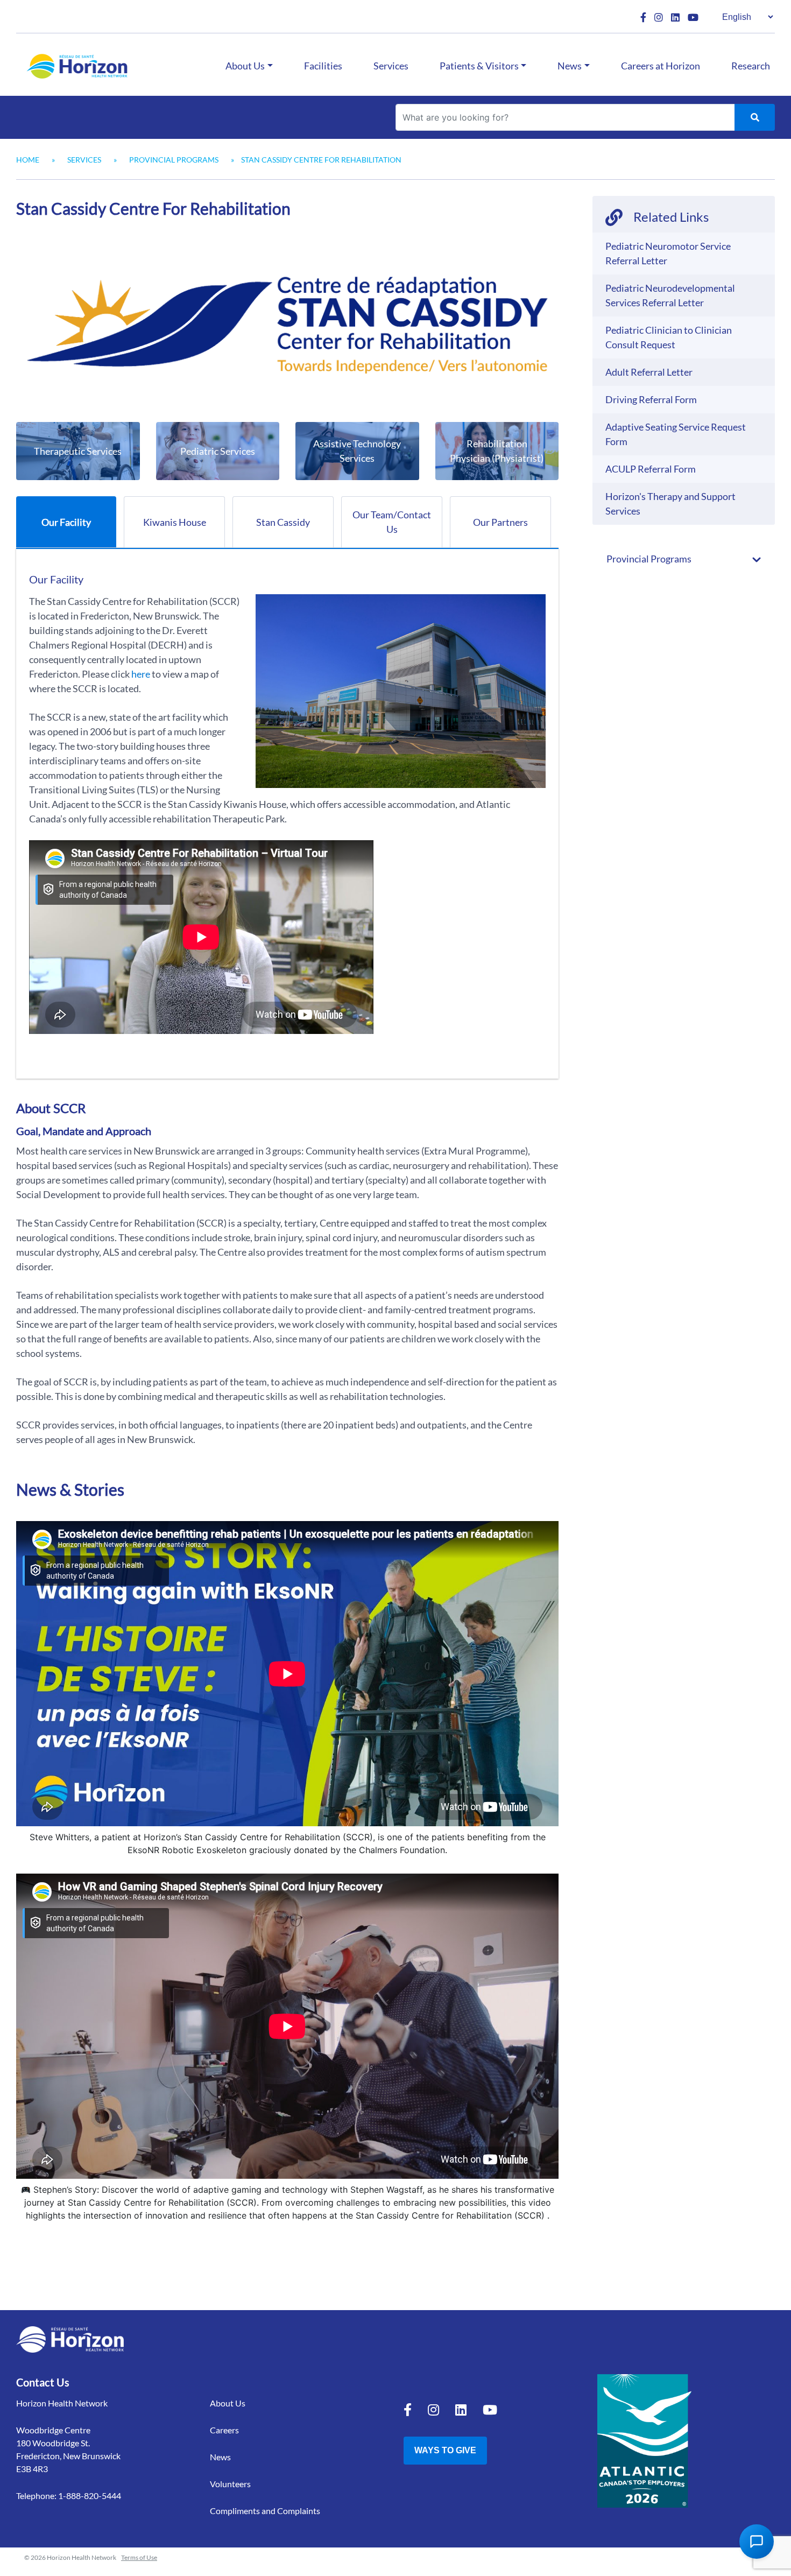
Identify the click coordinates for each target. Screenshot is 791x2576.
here (141, 674)
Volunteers (230, 2484)
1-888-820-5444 (90, 2496)
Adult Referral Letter (649, 372)
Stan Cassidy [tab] (283, 522)
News (570, 66)
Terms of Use (139, 2557)
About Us (245, 66)
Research (751, 66)
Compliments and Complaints (265, 2511)
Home (28, 160)
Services (391, 66)
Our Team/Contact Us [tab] (392, 522)
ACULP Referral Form (651, 469)
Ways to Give (445, 2450)
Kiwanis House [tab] (175, 522)
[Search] (755, 117)
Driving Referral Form (651, 399)
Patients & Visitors (479, 66)
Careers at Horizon (661, 66)
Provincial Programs (174, 160)
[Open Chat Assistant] (757, 2542)
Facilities (323, 66)
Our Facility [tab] (66, 522)
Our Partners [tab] (500, 522)
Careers (224, 2430)
